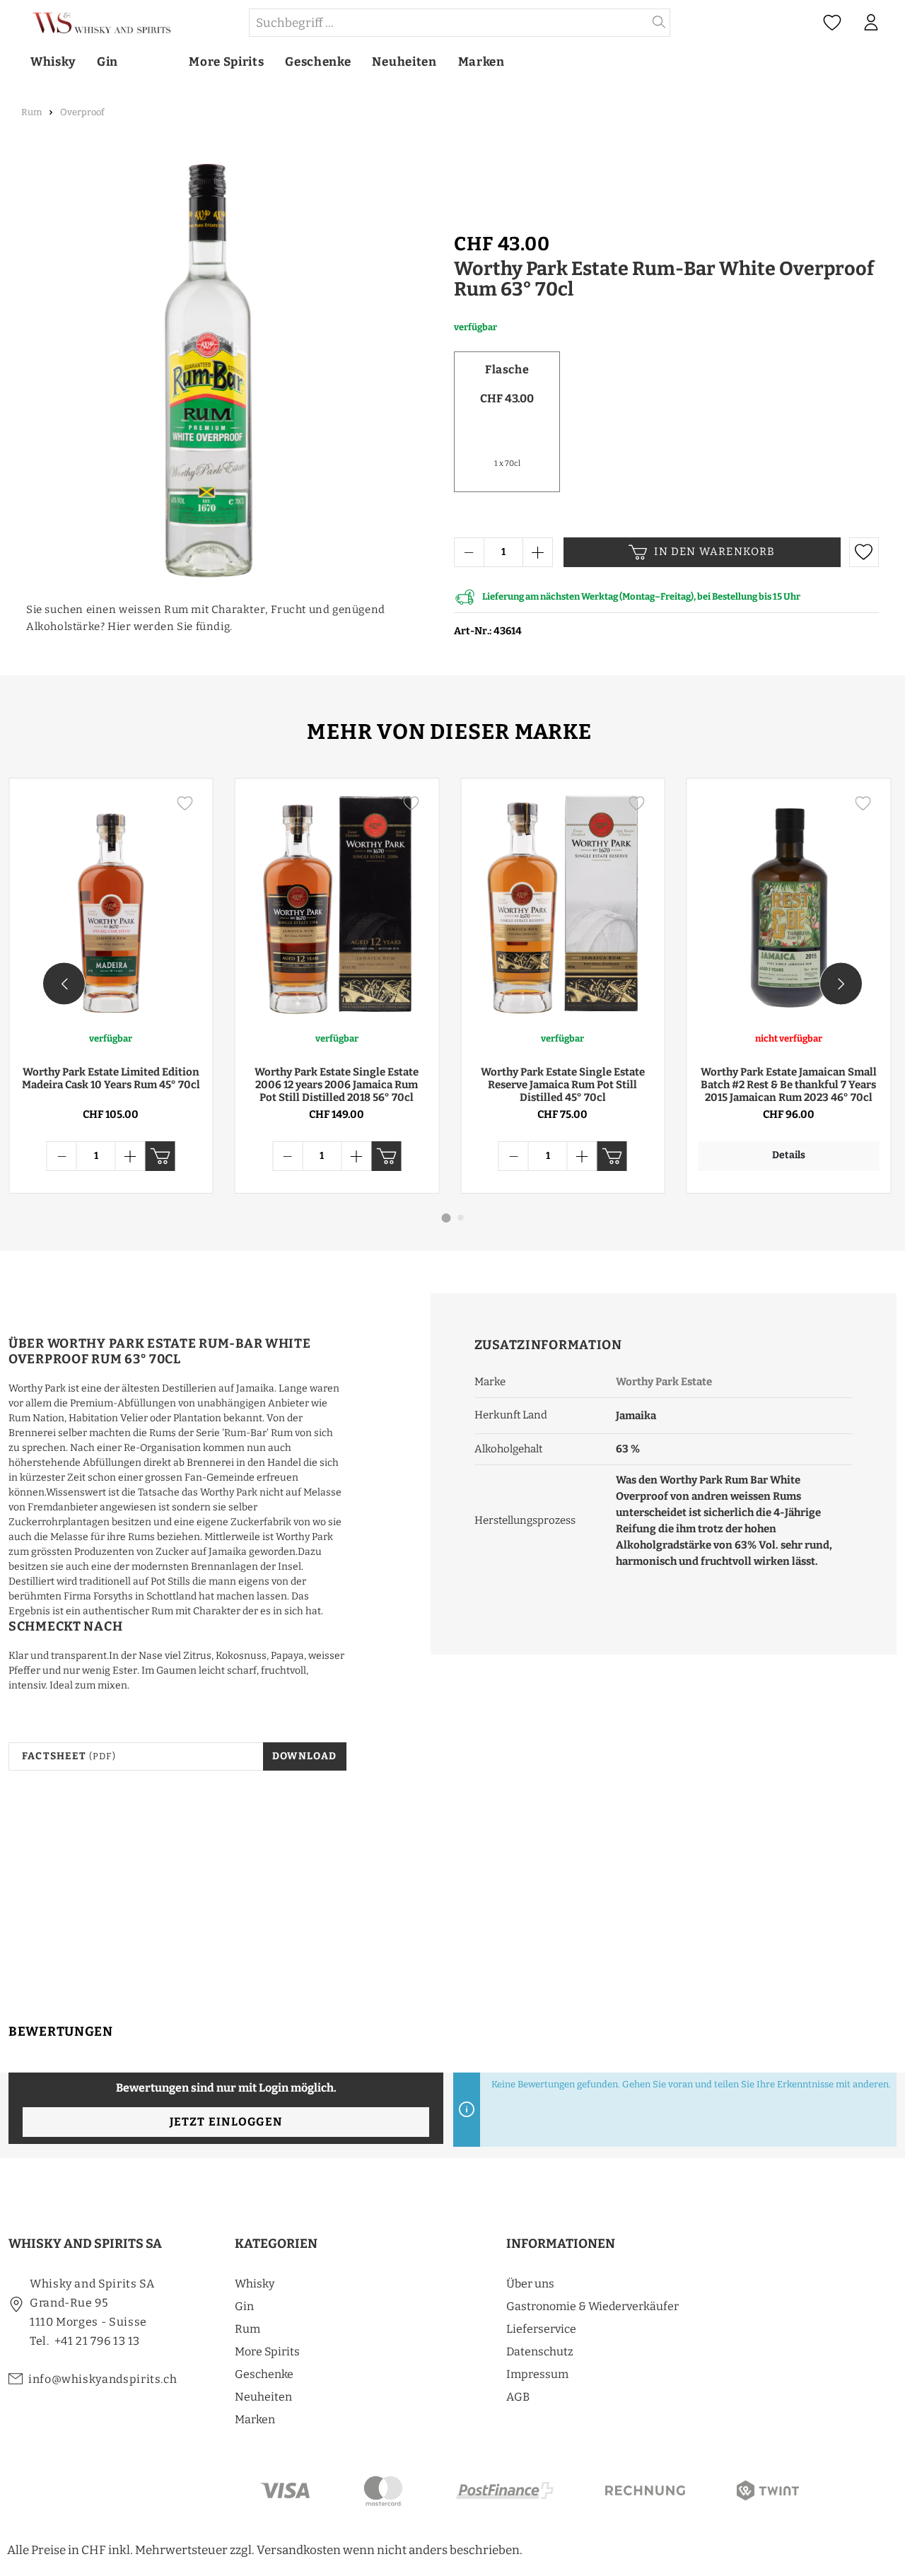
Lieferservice (541, 2329)
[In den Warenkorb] (160, 1156)
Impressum (537, 2374)
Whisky (255, 2284)
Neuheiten (263, 2397)
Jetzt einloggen (226, 2122)
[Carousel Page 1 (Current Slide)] (446, 1218)
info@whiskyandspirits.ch (103, 2379)
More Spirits (267, 2351)
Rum (247, 2329)
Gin (244, 2306)
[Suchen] (659, 23)
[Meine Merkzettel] (832, 23)
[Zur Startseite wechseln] (128, 23)
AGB (518, 2397)
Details (789, 1155)
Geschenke (264, 2374)
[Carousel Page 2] (461, 1218)
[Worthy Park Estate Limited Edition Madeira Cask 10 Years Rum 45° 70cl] (111, 904)
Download (305, 1756)
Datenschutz (540, 2351)
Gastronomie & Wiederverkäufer (592, 2306)
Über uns (530, 2284)
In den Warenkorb (714, 552)
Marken (255, 2419)
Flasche (507, 369)
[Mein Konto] (871, 23)
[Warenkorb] (897, 23)
